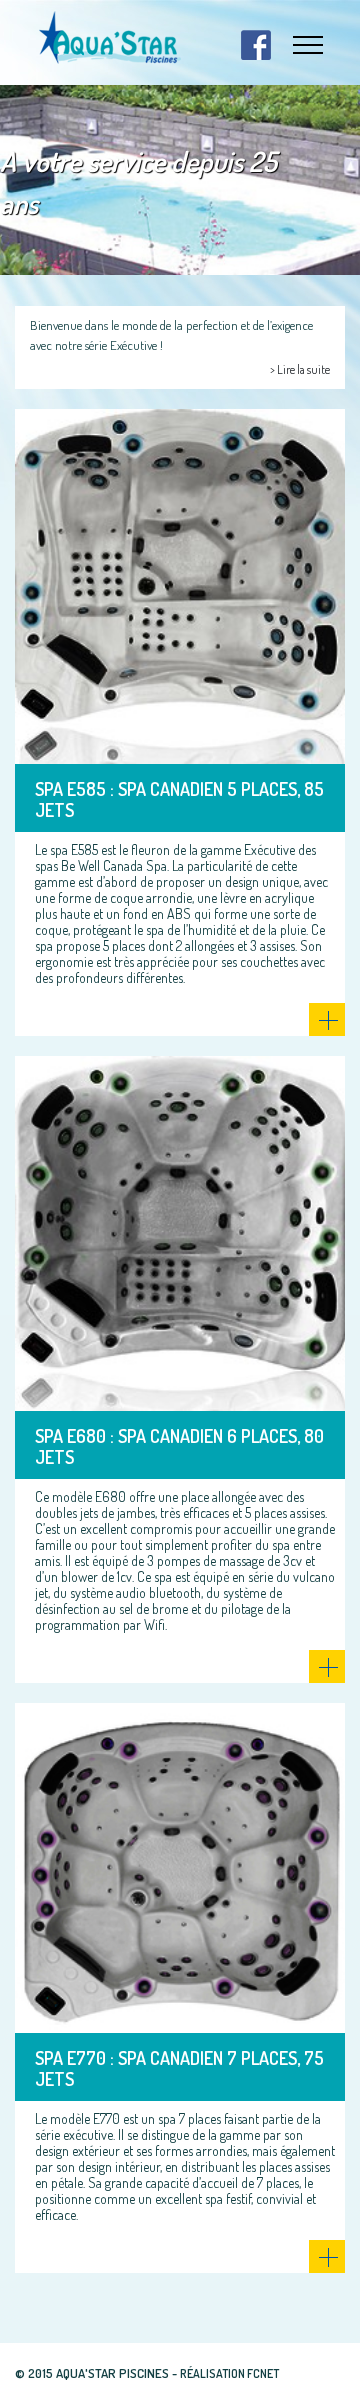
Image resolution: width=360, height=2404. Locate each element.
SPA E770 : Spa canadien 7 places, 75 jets (179, 2069)
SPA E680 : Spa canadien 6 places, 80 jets (179, 1447)
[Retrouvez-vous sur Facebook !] (256, 45)
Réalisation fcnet (229, 2373)
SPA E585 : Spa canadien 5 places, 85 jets (179, 800)
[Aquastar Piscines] (109, 37)
